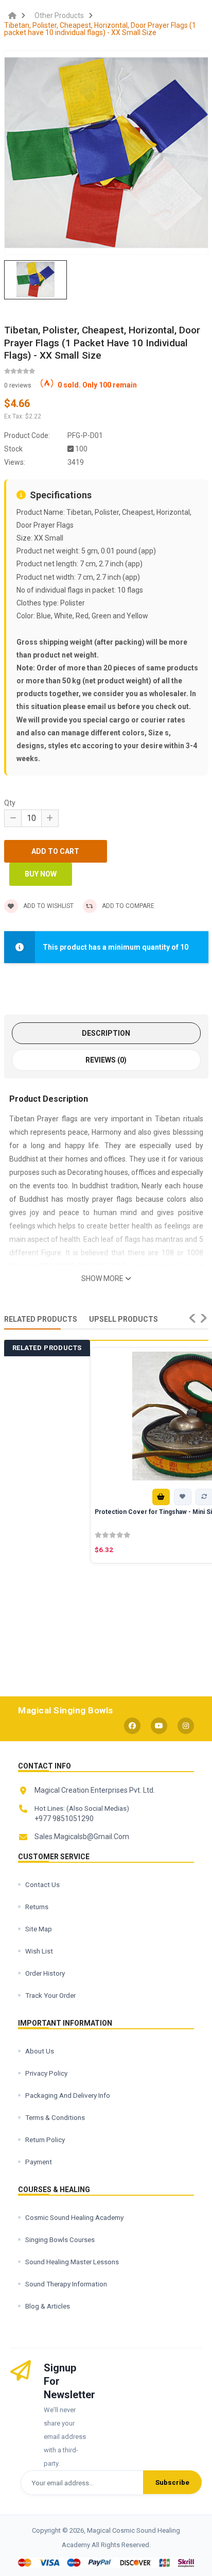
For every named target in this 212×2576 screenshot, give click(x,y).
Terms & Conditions (55, 2117)
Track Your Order (50, 1995)
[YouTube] (159, 1726)
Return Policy (45, 2140)
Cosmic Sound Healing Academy (74, 2217)
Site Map (39, 1929)
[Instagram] (186, 1726)
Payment (39, 2162)
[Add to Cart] (161, 1497)
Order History (45, 1973)
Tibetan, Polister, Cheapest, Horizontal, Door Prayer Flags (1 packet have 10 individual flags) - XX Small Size (100, 29)
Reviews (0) (106, 1060)
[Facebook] (132, 1726)
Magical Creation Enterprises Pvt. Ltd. (95, 1790)
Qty (10, 803)
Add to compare (128, 906)
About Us (40, 2051)
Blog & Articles (48, 2306)
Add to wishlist (48, 906)
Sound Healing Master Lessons (72, 2262)
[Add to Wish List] (183, 1497)
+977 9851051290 (64, 1819)
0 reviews (18, 385)
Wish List (39, 1951)
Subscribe (172, 2482)
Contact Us (42, 1884)
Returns (37, 1907)
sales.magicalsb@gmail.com (82, 1837)
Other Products (59, 15)
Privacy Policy (46, 2073)
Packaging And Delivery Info (68, 2095)
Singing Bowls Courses (60, 2240)
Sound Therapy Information (66, 2284)
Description (106, 1033)
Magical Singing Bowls (66, 1710)
